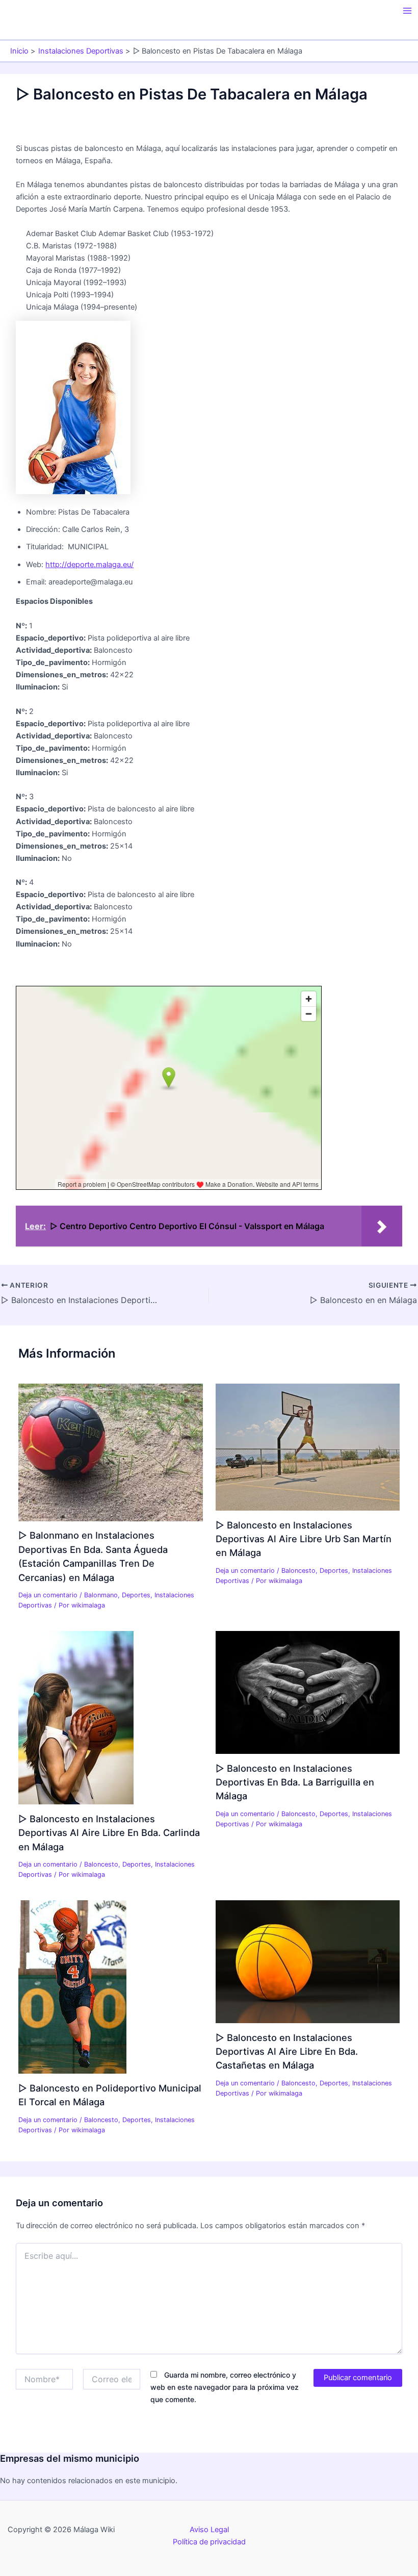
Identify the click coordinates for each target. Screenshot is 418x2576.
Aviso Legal (209, 2530)
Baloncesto (298, 1571)
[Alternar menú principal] (407, 11)
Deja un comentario (48, 1595)
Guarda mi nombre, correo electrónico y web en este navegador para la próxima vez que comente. (225, 2387)
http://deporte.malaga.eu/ (89, 565)
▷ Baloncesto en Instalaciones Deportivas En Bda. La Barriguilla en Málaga (295, 1782)
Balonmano (101, 1595)
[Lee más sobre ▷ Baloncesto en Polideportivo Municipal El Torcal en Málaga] (72, 1986)
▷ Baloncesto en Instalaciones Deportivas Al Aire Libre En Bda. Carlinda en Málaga (109, 1833)
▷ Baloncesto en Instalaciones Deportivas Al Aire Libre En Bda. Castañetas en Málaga (287, 2051)
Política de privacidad (209, 2542)
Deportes (136, 1595)
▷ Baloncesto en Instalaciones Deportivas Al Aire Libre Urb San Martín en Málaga (304, 1539)
